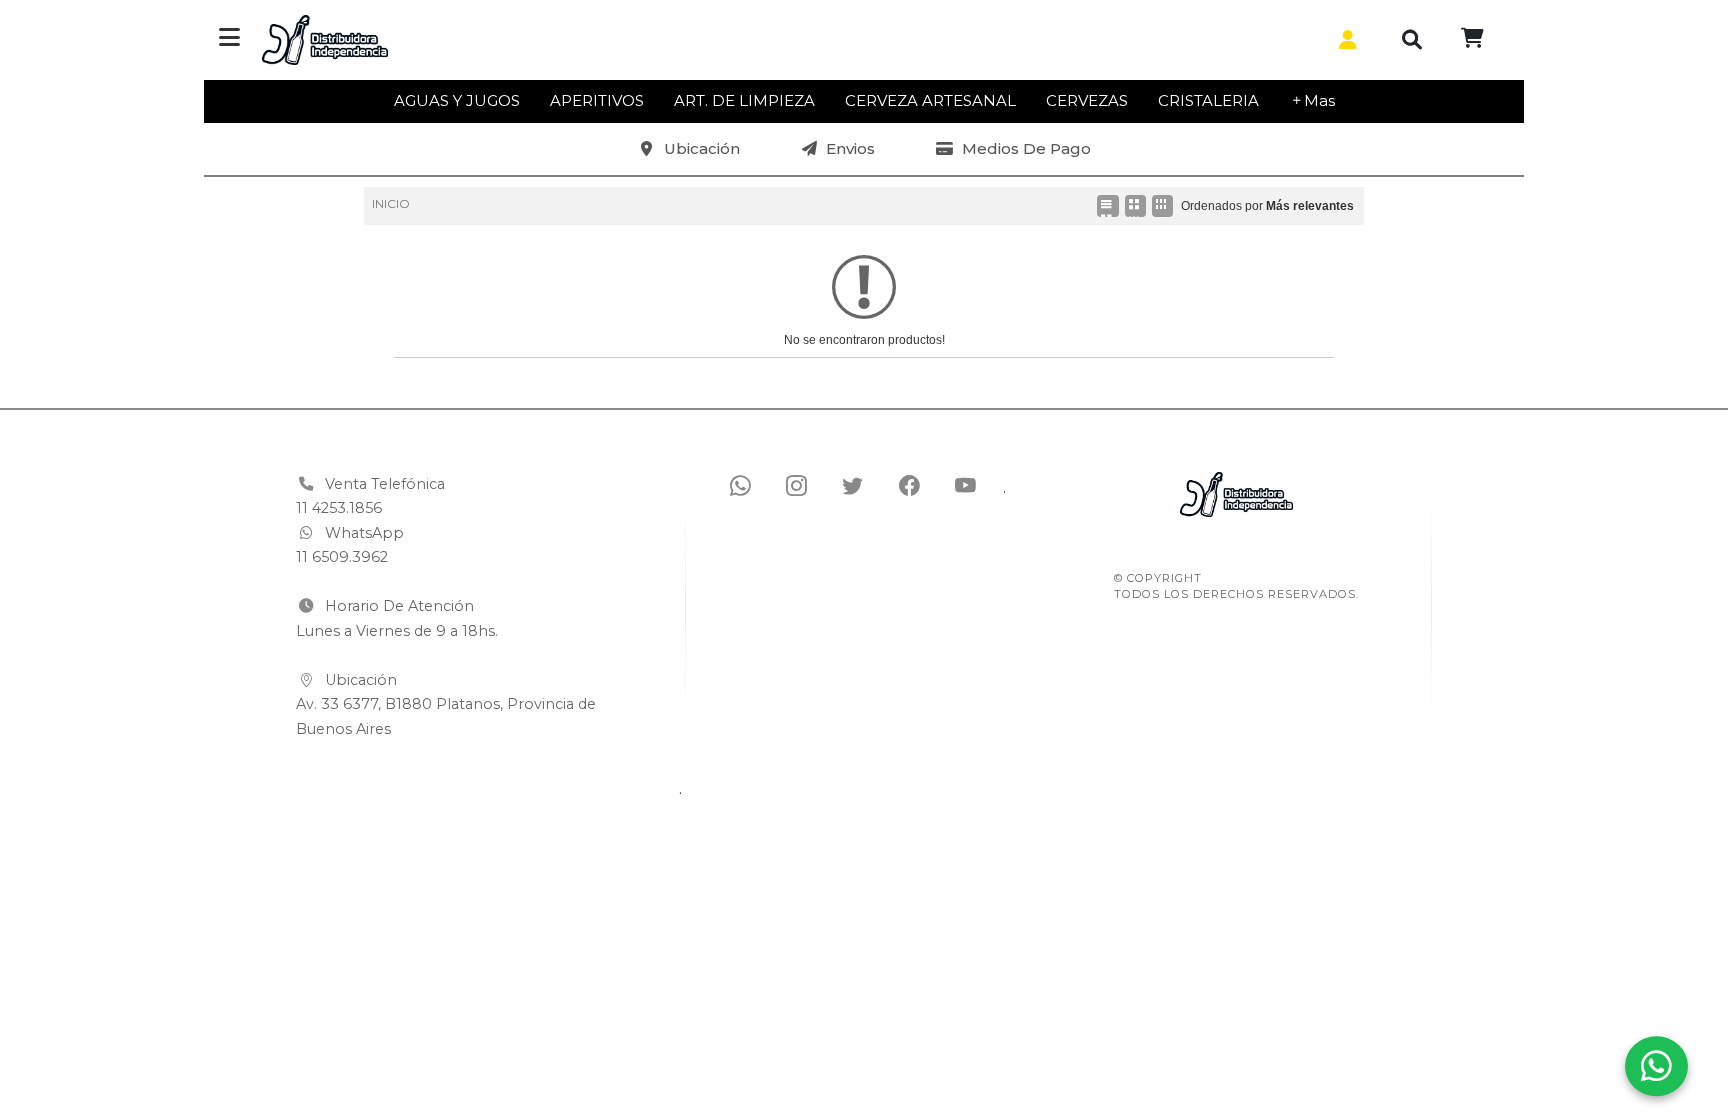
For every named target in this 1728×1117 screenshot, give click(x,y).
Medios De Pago (1026, 148)
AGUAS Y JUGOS (457, 100)
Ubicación (702, 148)
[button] (1344, 40)
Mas (1319, 100)
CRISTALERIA (1208, 100)
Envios (850, 148)
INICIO (391, 203)
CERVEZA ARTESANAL (930, 100)
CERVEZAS (1087, 100)
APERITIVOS (597, 100)
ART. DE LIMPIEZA (744, 100)
